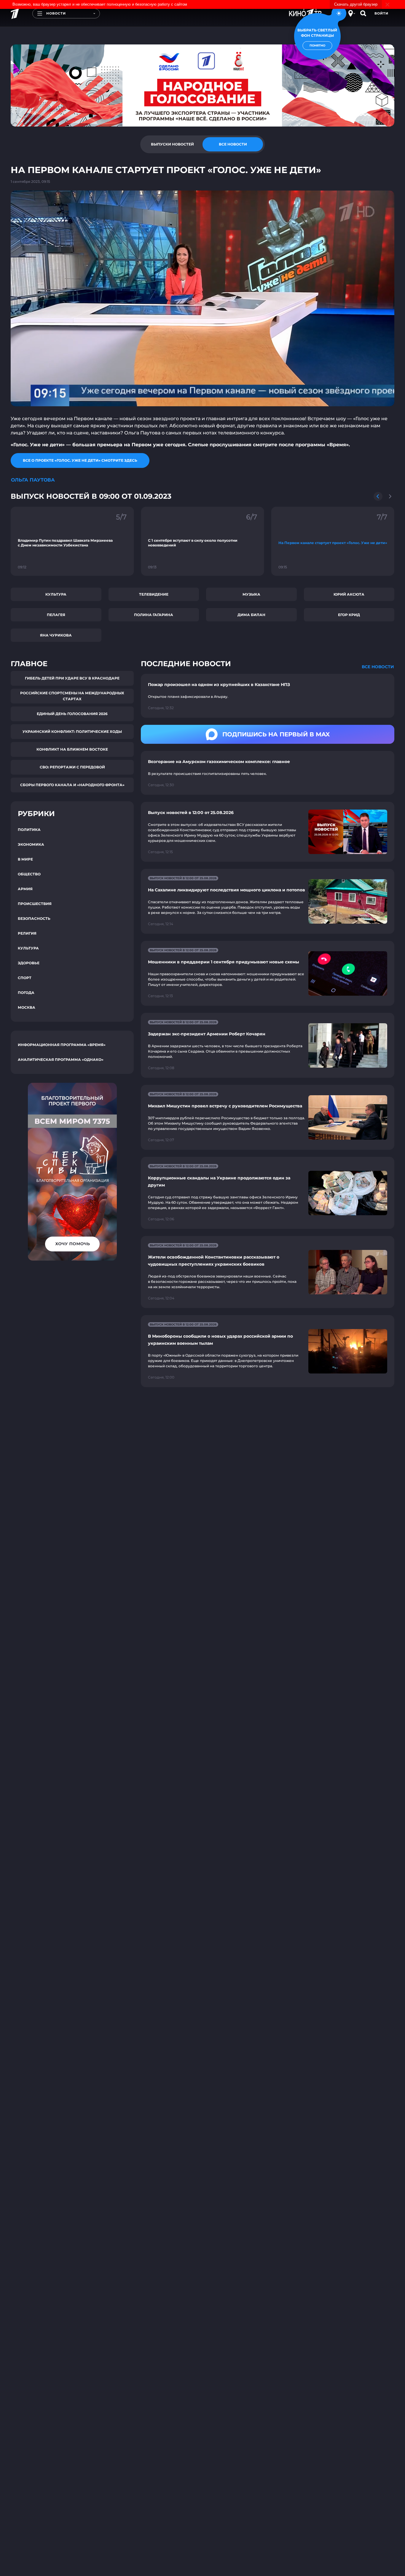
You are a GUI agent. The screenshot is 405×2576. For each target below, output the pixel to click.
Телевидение (154, 594)
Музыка (251, 594)
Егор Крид (349, 615)
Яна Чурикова (56, 635)
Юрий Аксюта (349, 594)
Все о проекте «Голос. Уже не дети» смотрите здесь (80, 460)
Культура (56, 594)
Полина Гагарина (154, 615)
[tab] (172, 144)
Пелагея (56, 615)
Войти (381, 13)
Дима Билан (251, 615)
